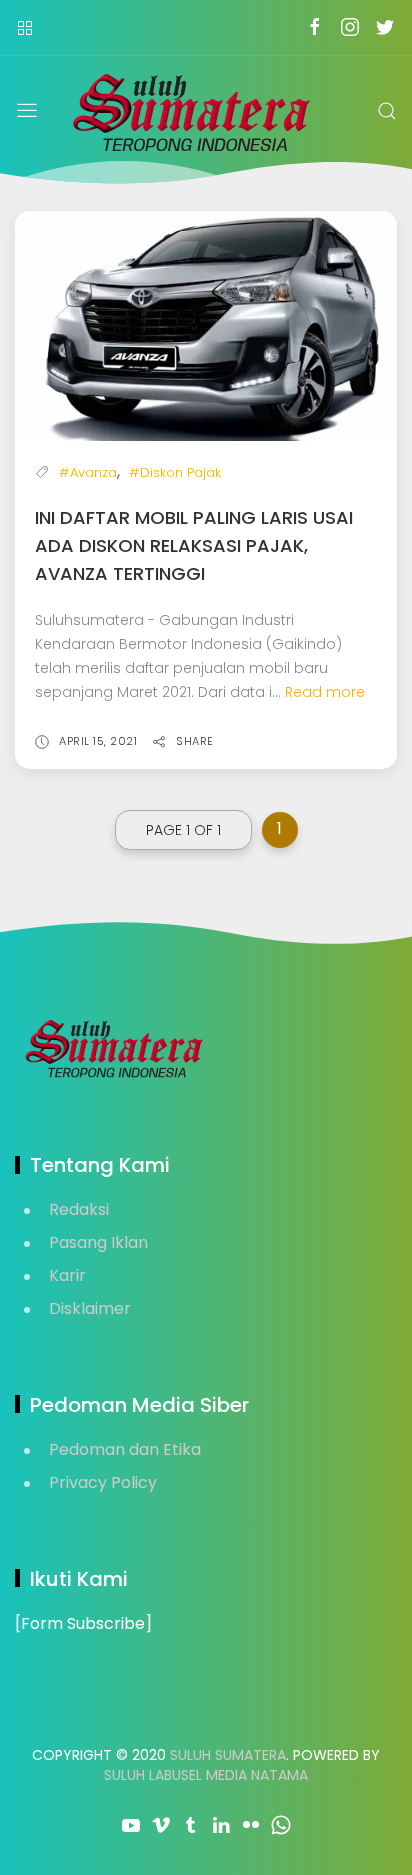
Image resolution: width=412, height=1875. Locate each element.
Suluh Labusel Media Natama (206, 1775)
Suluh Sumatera (228, 1755)
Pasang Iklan (98, 1242)
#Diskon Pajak (175, 472)
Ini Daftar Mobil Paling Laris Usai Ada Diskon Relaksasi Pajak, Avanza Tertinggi (194, 545)
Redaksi (79, 1209)
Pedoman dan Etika (125, 1449)
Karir (67, 1275)
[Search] (387, 111)
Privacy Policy (103, 1482)
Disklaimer (90, 1308)
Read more (325, 692)
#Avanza (88, 472)
